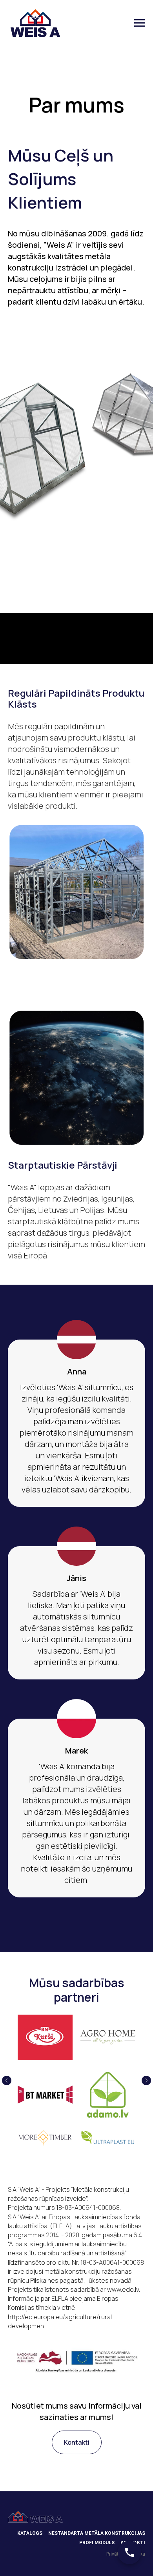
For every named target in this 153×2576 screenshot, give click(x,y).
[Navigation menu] (140, 23)
